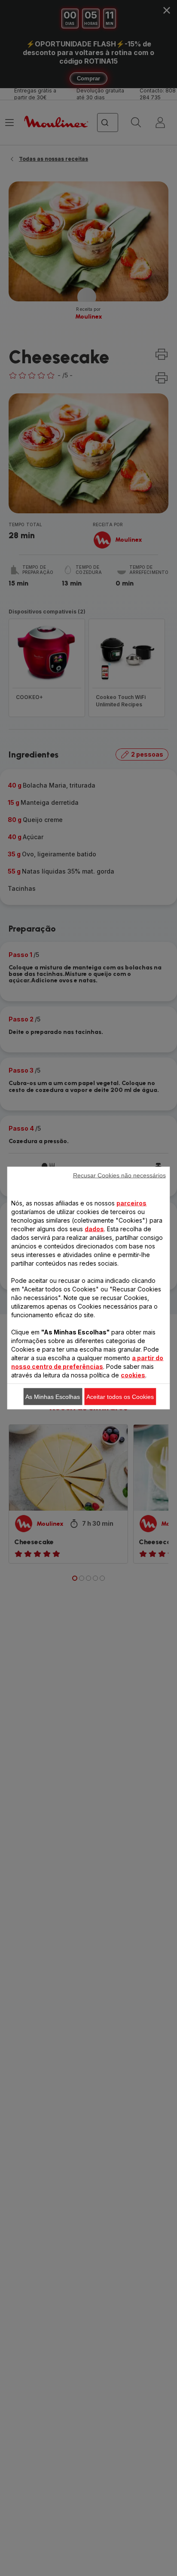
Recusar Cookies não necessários (119, 1175)
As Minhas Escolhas (53, 1397)
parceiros (131, 1203)
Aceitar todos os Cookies (120, 1397)
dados (94, 1229)
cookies (133, 1375)
